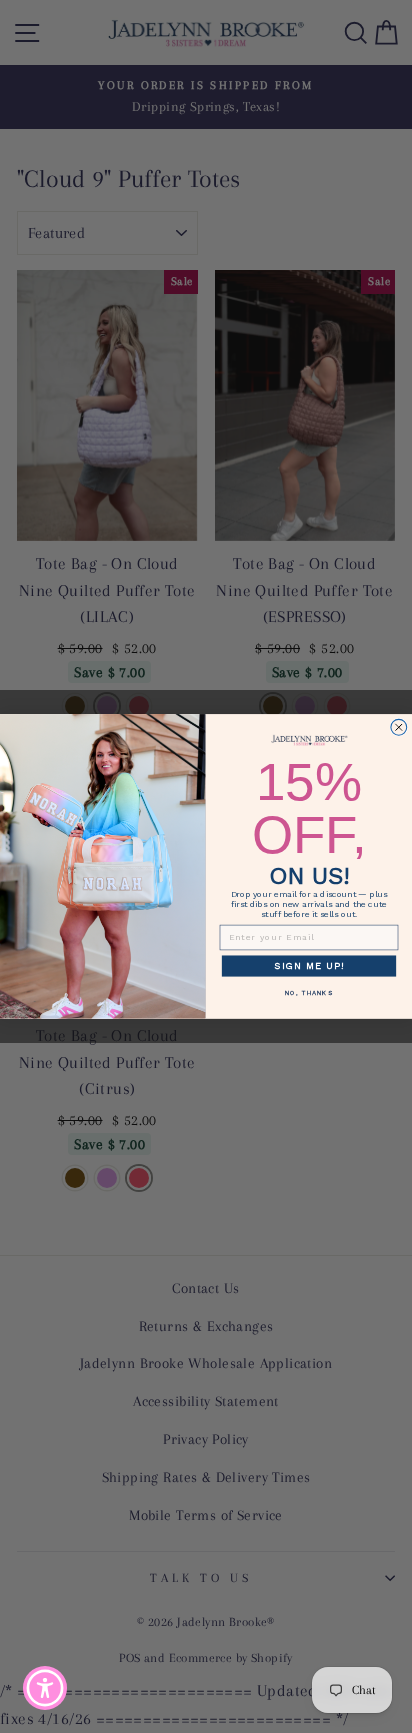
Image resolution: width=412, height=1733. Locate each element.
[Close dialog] (399, 727)
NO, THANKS (309, 992)
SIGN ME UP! (309, 965)
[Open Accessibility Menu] (45, 1688)
